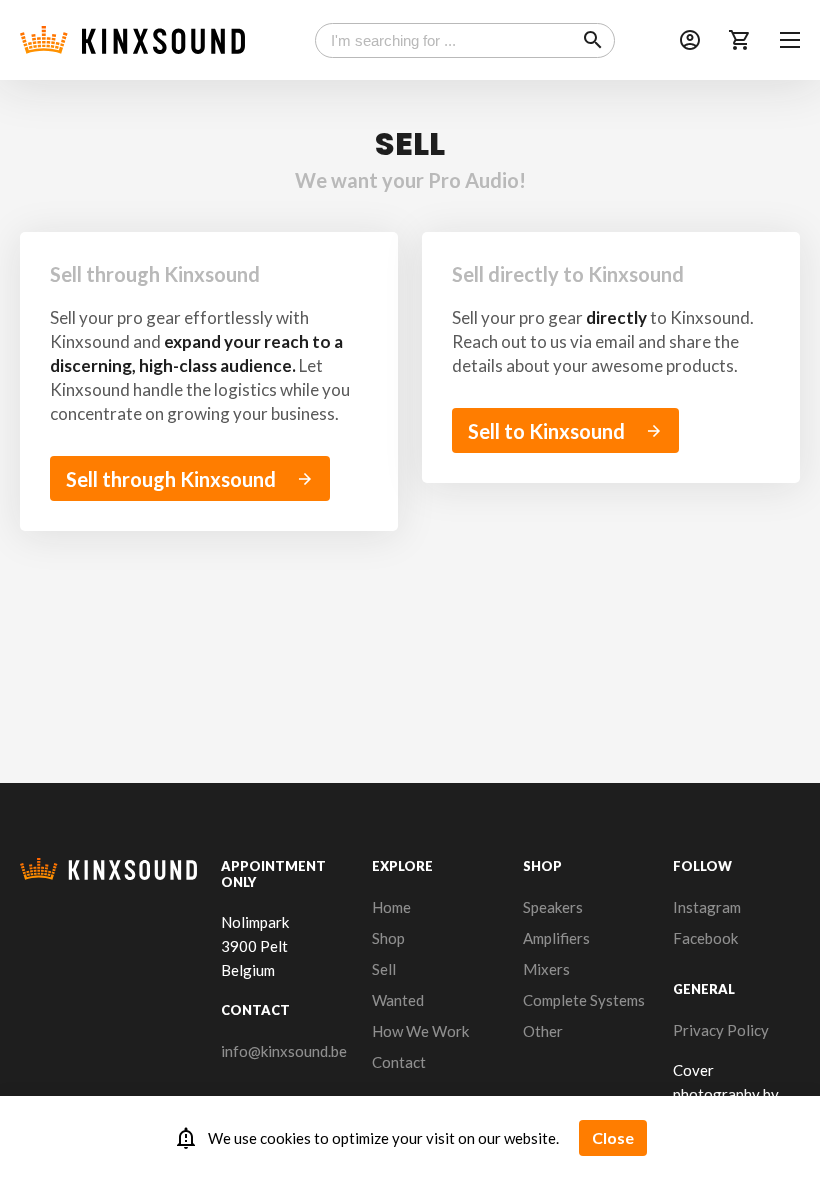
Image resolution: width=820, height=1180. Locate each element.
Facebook (705, 938)
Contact (399, 1062)
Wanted (398, 1000)
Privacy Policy (721, 1030)
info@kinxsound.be (284, 1051)
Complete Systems (584, 1000)
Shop (388, 938)
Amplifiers (556, 938)
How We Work (420, 1031)
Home (391, 907)
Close (613, 1137)
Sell (384, 969)
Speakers (553, 907)
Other (543, 1031)
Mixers (546, 969)
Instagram (707, 907)
